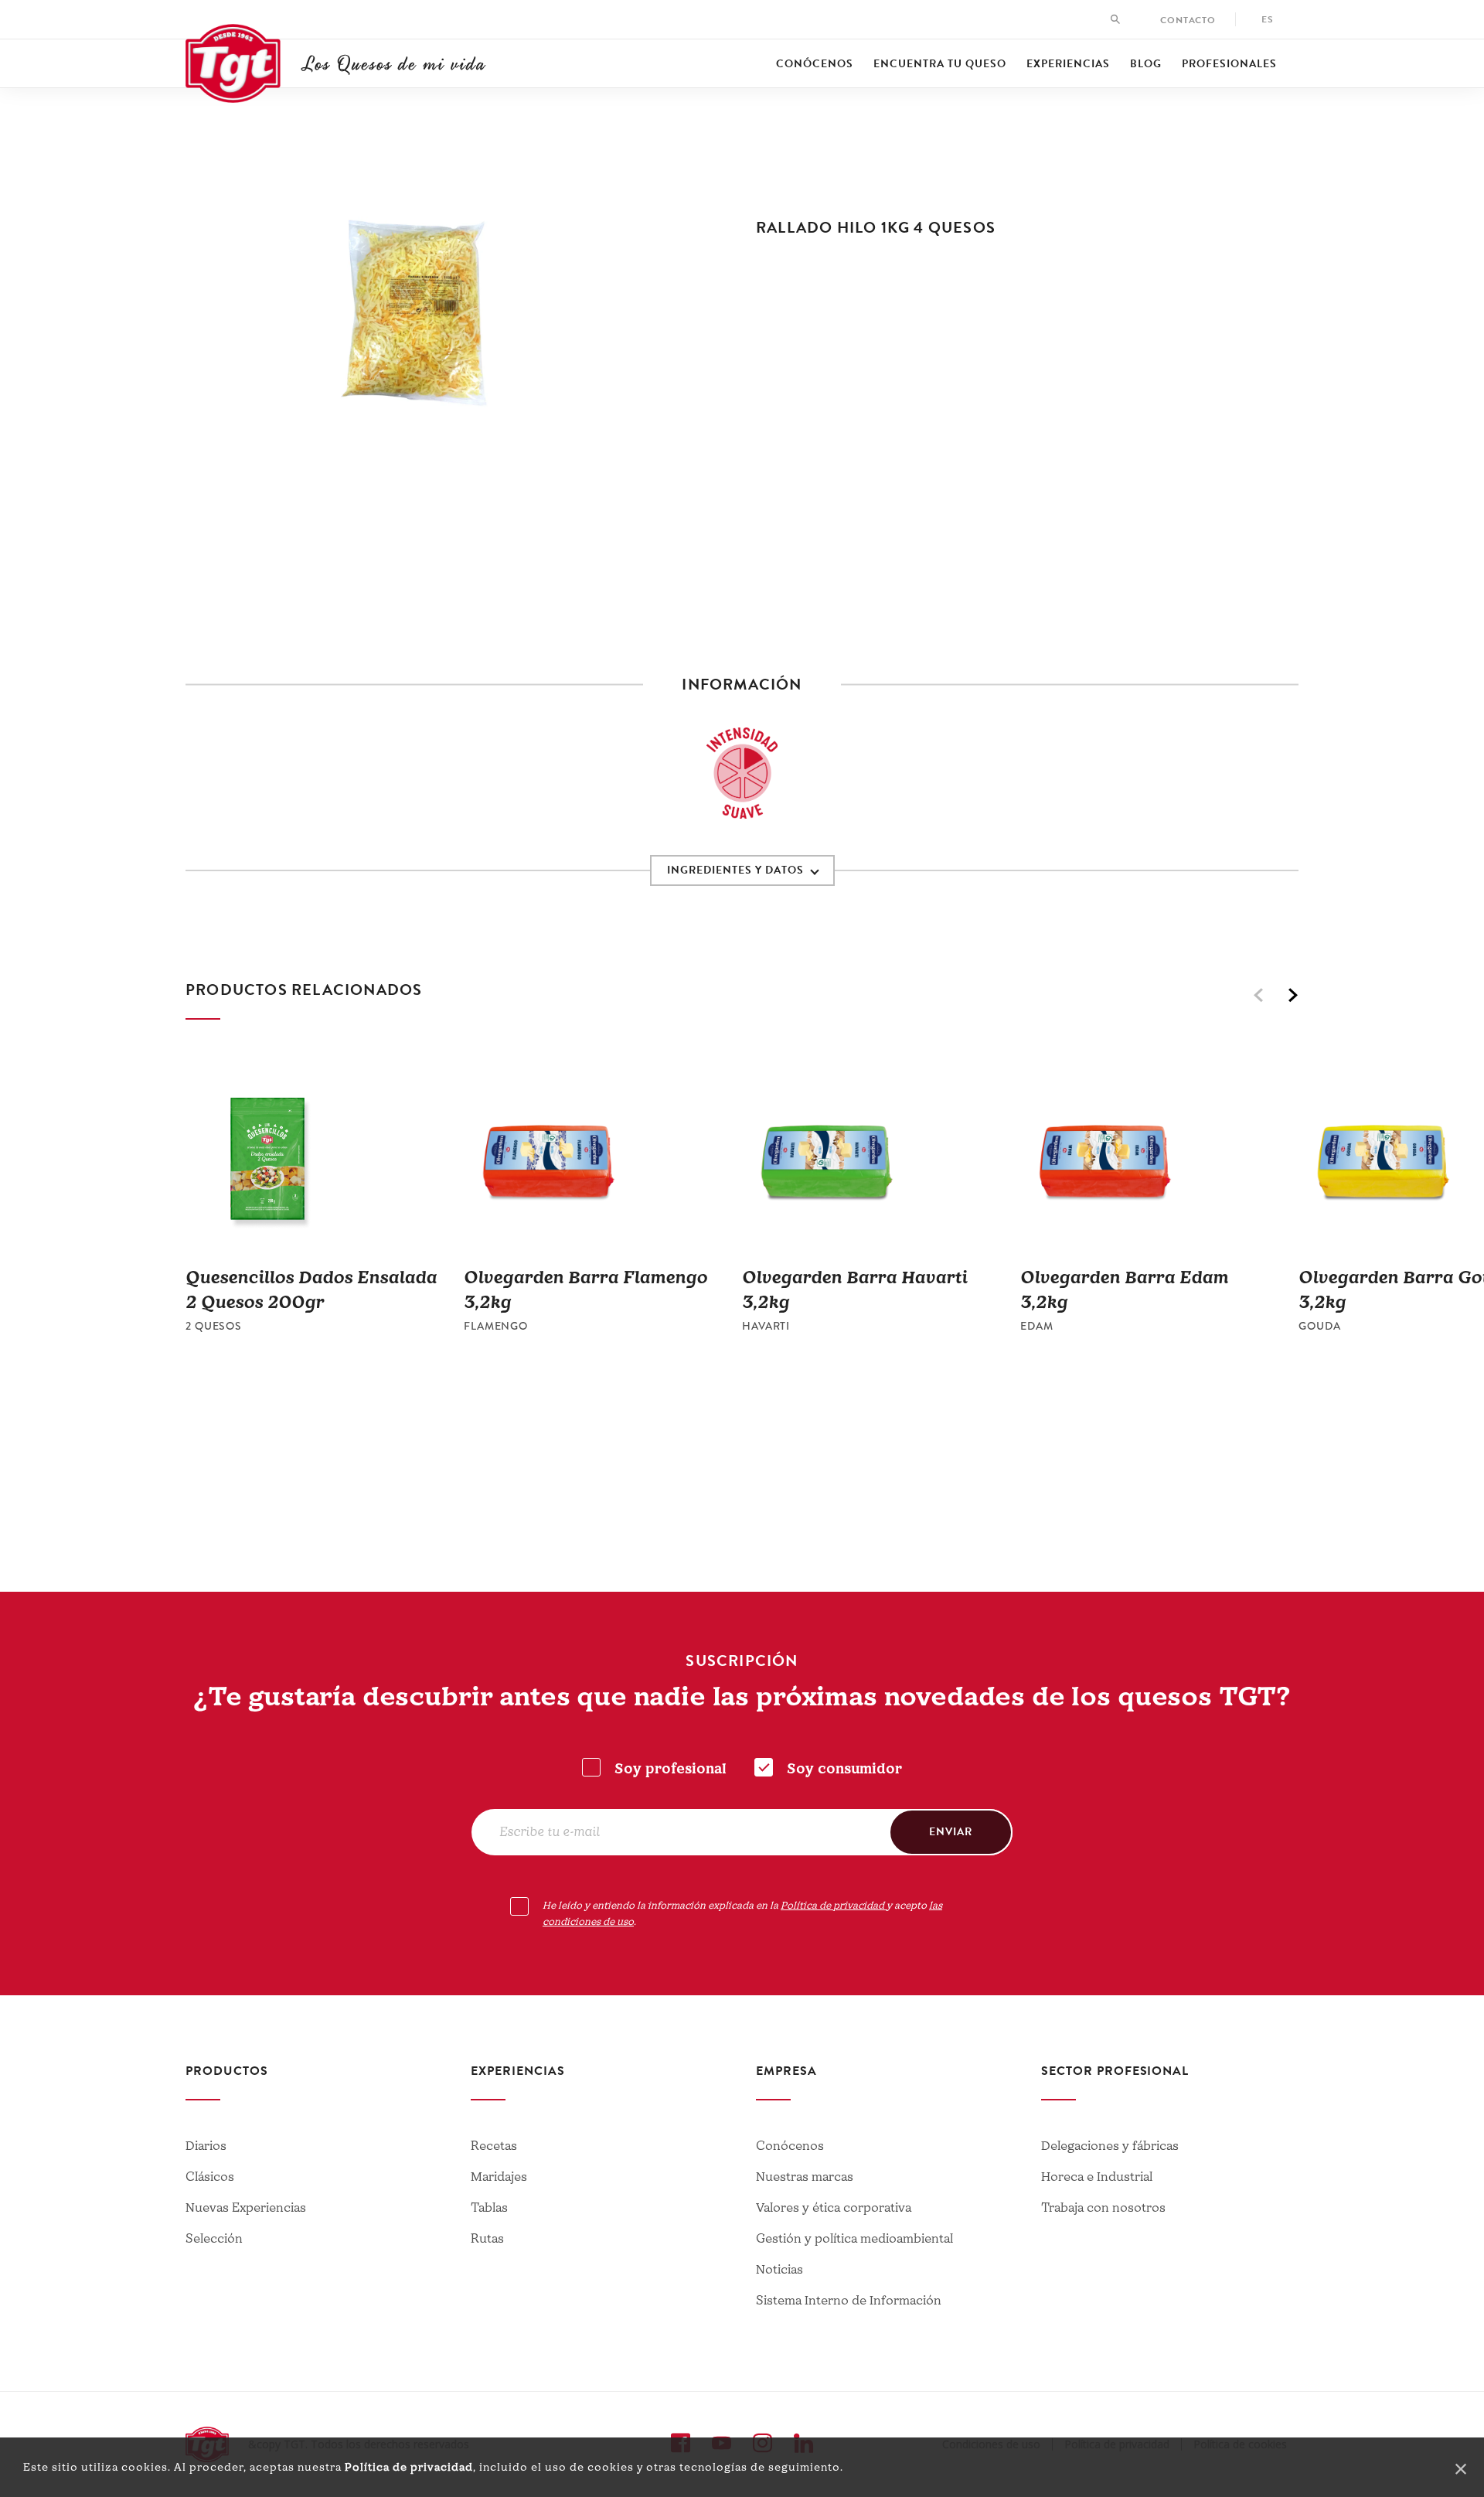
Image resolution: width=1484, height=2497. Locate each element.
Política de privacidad (409, 2467)
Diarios (206, 2146)
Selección (214, 2239)
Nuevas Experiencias (246, 2208)
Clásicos (210, 2177)
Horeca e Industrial (1097, 2177)
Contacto (1188, 20)
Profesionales (1229, 64)
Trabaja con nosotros (1103, 2208)
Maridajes (499, 2177)
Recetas (494, 2146)
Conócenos (815, 64)
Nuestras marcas (805, 2177)
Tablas (489, 2208)
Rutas (487, 2239)
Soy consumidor (844, 1769)
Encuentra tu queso (940, 64)
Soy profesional (671, 1769)
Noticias (779, 2270)
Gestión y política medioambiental (854, 2239)
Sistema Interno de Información (849, 2301)
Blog (1146, 64)
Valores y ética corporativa (834, 2208)
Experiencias (1068, 64)
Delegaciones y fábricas (1110, 2146)
